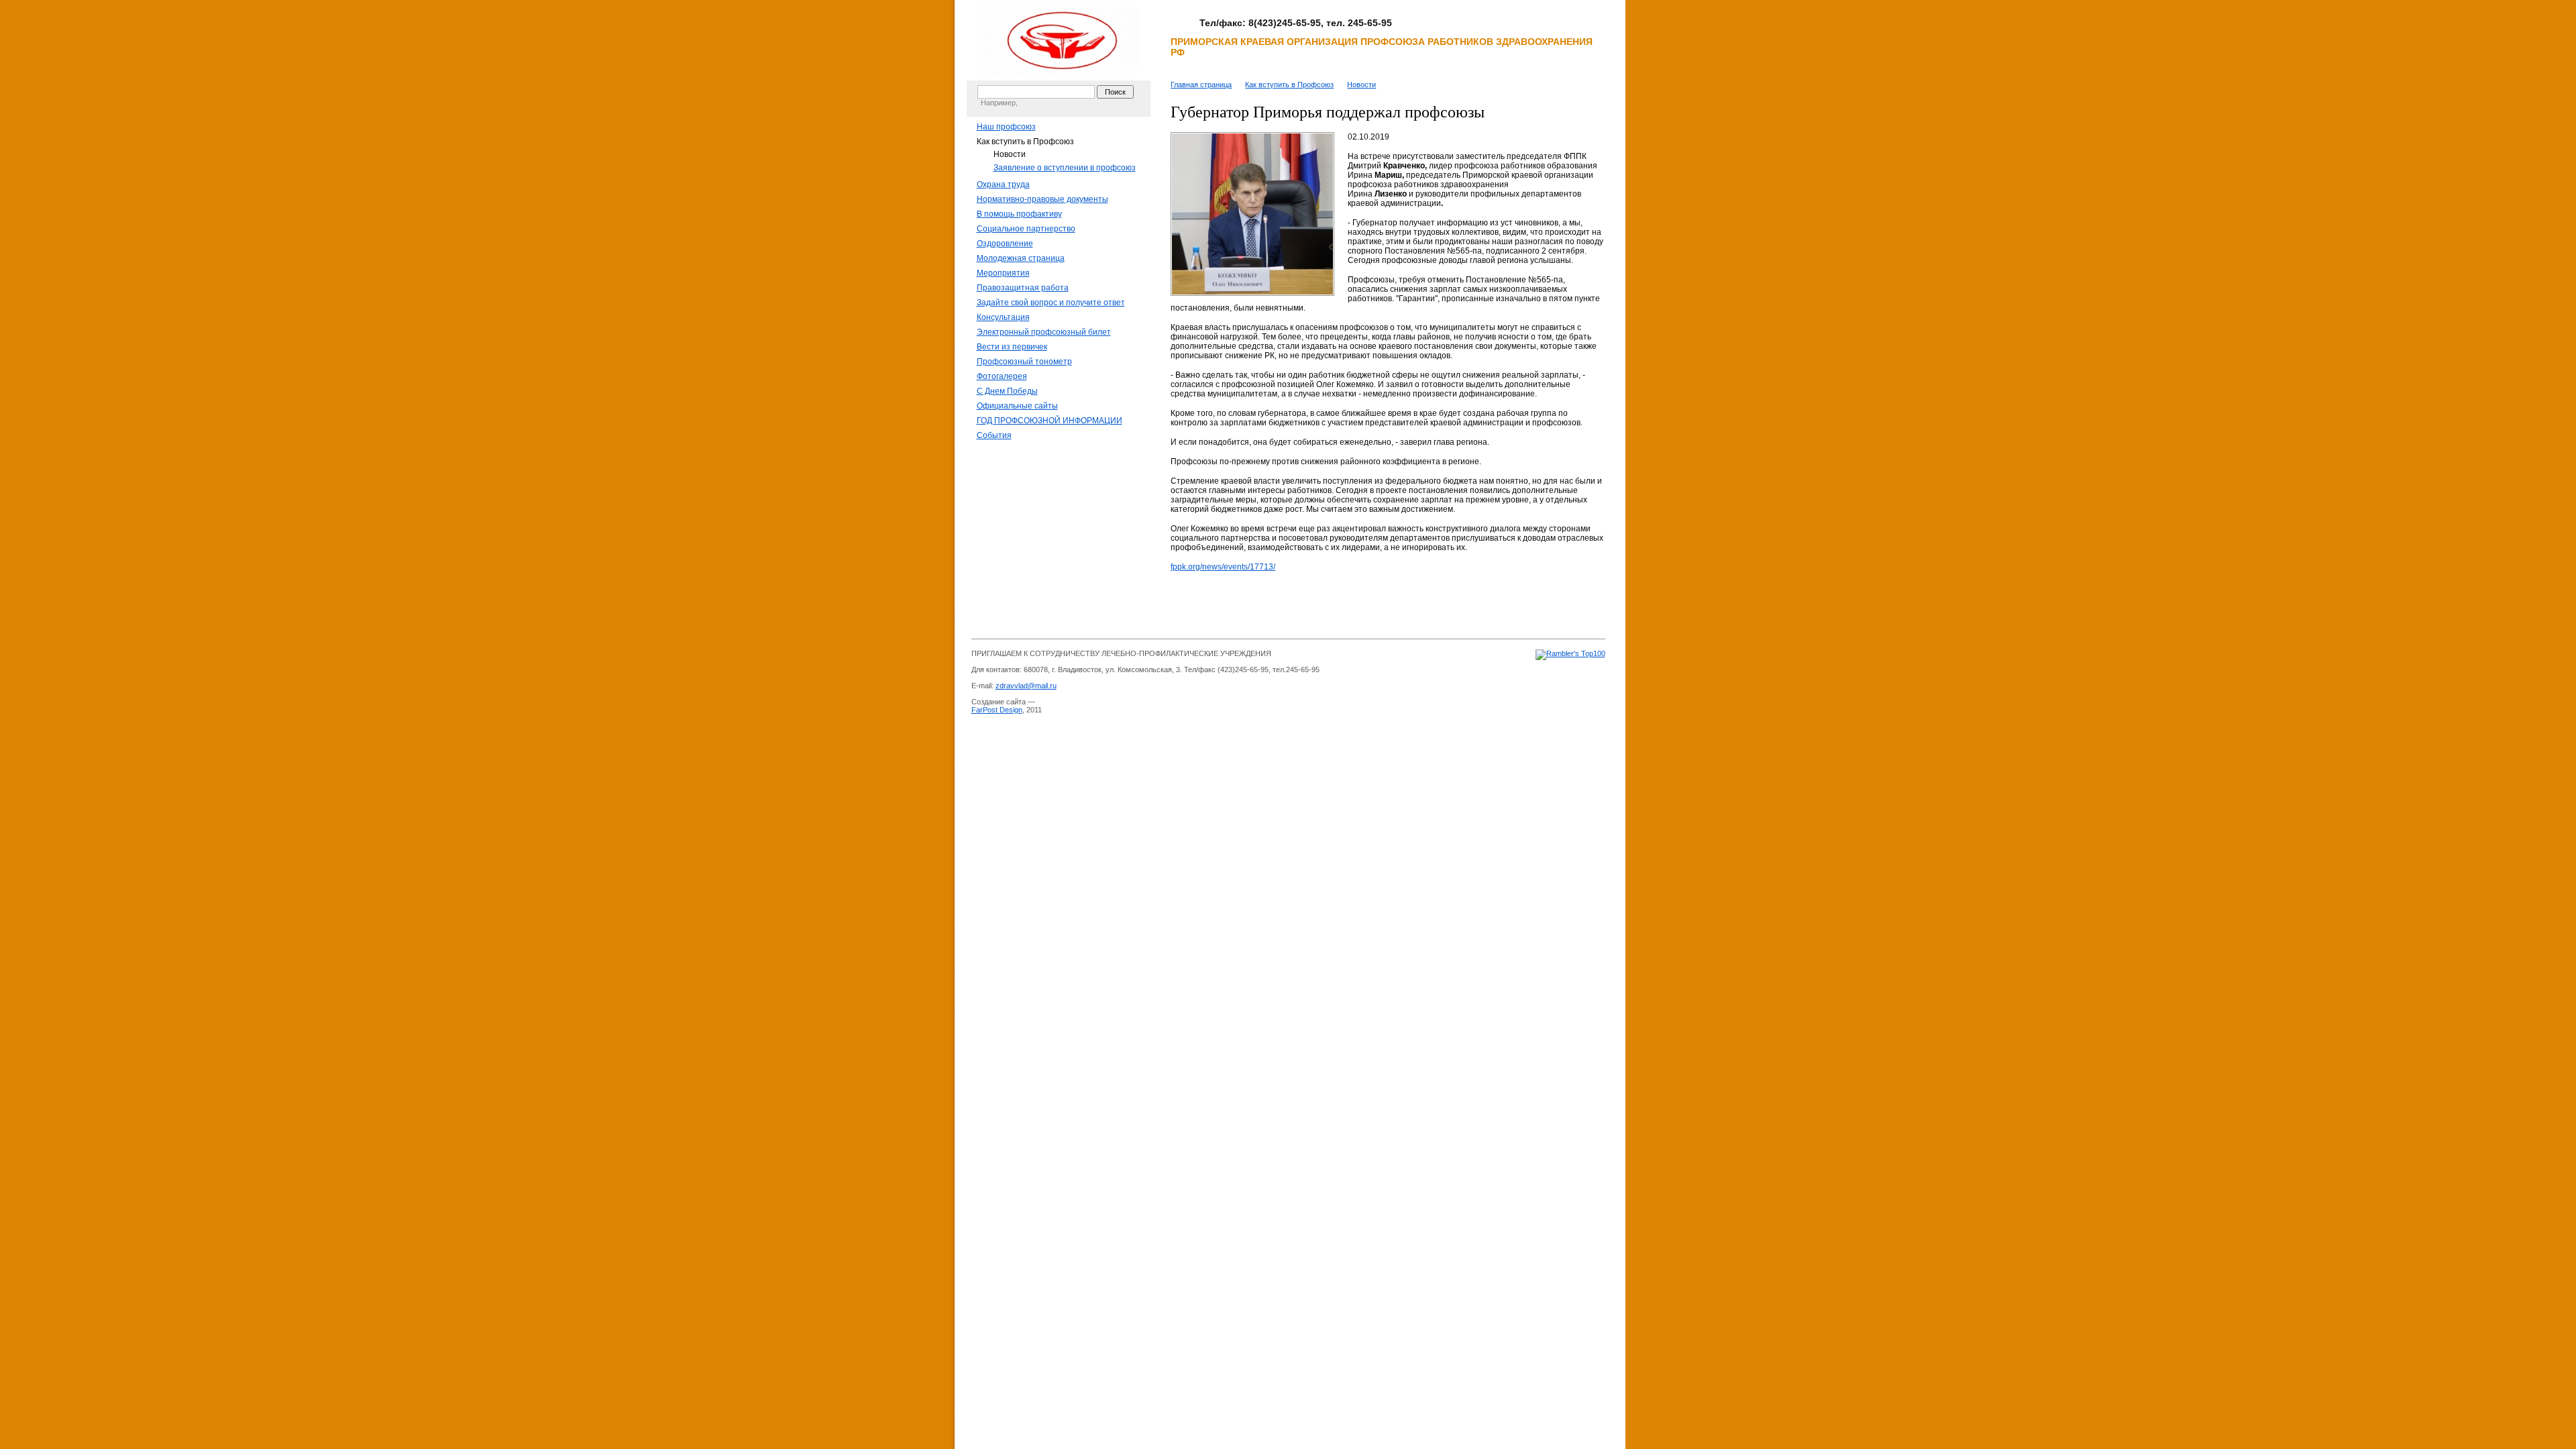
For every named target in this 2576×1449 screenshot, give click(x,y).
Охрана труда (1003, 184)
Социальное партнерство (1026, 229)
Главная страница (1201, 85)
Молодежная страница (1021, 258)
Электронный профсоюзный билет (1044, 332)
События (994, 435)
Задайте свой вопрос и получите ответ (1051, 303)
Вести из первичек (1012, 347)
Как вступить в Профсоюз (1025, 142)
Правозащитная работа (1023, 288)
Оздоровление (1005, 244)
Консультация (1003, 317)
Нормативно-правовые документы (1042, 199)
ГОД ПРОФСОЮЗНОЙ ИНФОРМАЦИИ (1050, 421)
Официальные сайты (1017, 406)
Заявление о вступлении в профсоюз (1065, 168)
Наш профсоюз (1006, 127)
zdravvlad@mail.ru (1026, 686)
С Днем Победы (1007, 391)
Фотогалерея (1002, 376)
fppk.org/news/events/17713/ (1223, 567)
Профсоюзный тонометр (1024, 362)
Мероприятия (1003, 273)
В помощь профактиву (1019, 214)
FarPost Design (997, 710)
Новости (1010, 154)
